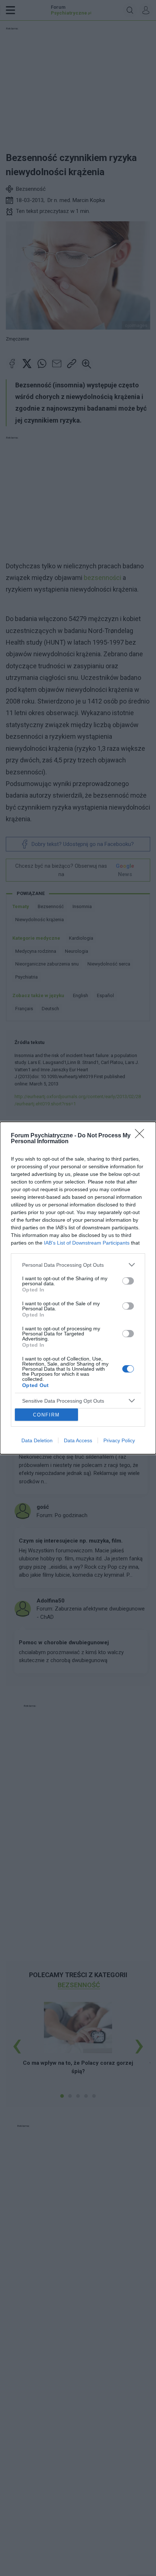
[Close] (142, 1136)
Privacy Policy (119, 1440)
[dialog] (78, 1288)
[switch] (128, 1281)
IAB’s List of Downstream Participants (87, 1243)
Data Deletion (37, 1440)
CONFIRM (46, 1415)
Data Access (78, 1440)
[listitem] (78, 1265)
